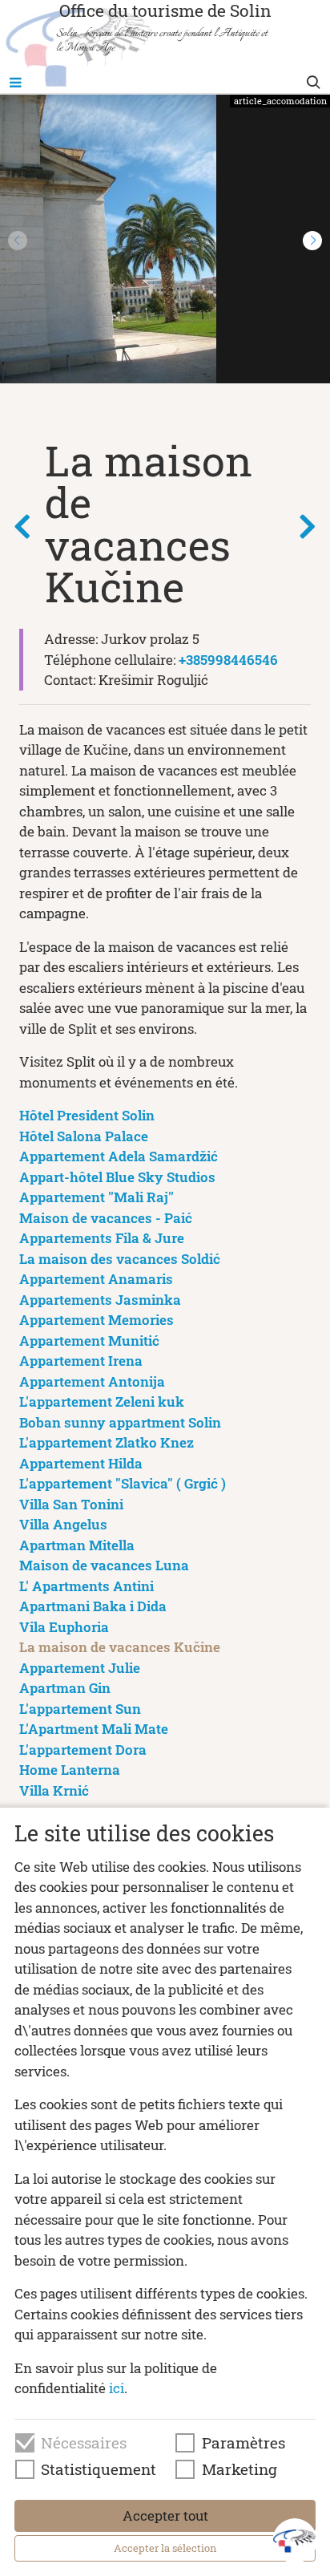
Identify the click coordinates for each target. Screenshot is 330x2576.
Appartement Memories (97, 1320)
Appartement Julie (80, 1668)
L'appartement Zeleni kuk (102, 1401)
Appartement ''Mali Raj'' (97, 1197)
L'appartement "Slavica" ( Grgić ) (123, 1483)
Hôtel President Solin (87, 1115)
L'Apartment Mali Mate (94, 1729)
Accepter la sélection (165, 2548)
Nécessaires (84, 2443)
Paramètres (243, 2443)
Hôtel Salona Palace (84, 1136)
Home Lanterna (70, 1770)
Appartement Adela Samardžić (119, 1156)
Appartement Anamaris (96, 1279)
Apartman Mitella (77, 1545)
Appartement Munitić (89, 1341)
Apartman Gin (65, 1688)
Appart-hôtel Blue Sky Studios (117, 1177)
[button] (312, 241)
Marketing (239, 2469)
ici (117, 2388)
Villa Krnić (54, 1790)
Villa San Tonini (71, 1504)
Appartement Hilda (81, 1463)
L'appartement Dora (83, 1750)
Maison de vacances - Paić (106, 1218)
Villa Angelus (63, 1524)
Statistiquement (99, 2469)
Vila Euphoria (64, 1627)
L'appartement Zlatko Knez (107, 1442)
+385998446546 (228, 660)
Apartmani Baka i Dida (93, 1606)
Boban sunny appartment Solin (120, 1422)
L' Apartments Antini (87, 1586)
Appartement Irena (81, 1361)
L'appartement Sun (80, 1709)
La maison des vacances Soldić (120, 1259)
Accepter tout (165, 2515)
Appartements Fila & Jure (102, 1238)
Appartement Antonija (92, 1381)
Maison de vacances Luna (104, 1565)
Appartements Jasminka (100, 1300)
